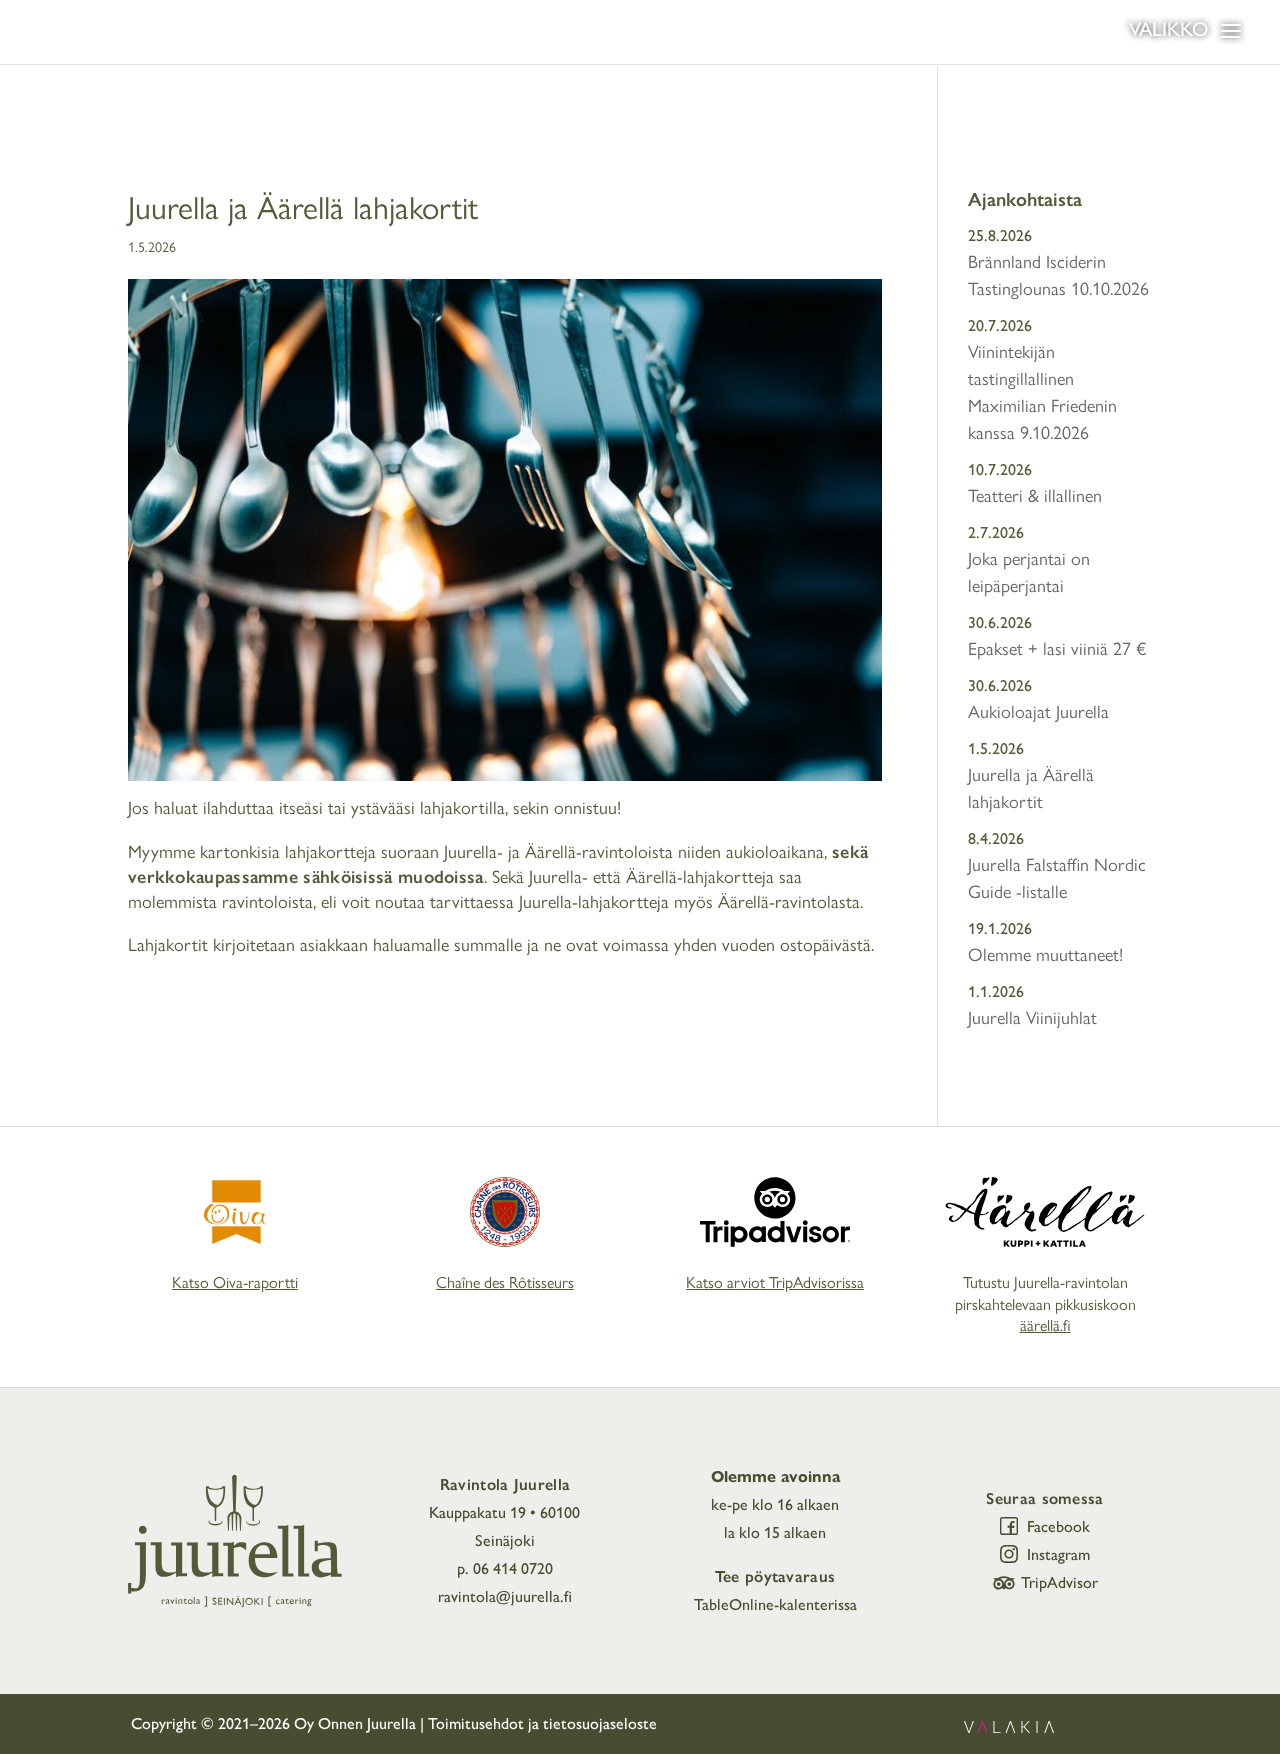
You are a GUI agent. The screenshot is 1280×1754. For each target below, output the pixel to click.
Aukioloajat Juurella (1038, 712)
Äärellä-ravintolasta (789, 902)
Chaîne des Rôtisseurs (505, 1282)
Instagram (1058, 1554)
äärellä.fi (1045, 1325)
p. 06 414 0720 (505, 1568)
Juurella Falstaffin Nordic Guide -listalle (1057, 878)
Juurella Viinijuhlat (1032, 1018)
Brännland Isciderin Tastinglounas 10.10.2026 (1058, 275)
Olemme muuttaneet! (1045, 955)
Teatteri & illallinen (1035, 496)
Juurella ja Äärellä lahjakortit (1031, 788)
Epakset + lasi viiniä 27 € (1057, 649)
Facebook (1058, 1526)
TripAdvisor (1059, 1582)
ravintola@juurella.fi (505, 1596)
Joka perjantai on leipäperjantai (1029, 572)
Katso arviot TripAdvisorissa (775, 1282)
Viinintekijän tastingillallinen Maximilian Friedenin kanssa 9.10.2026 (1042, 392)
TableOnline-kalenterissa (775, 1604)
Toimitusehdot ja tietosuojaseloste (542, 1723)
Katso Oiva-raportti (235, 1282)
